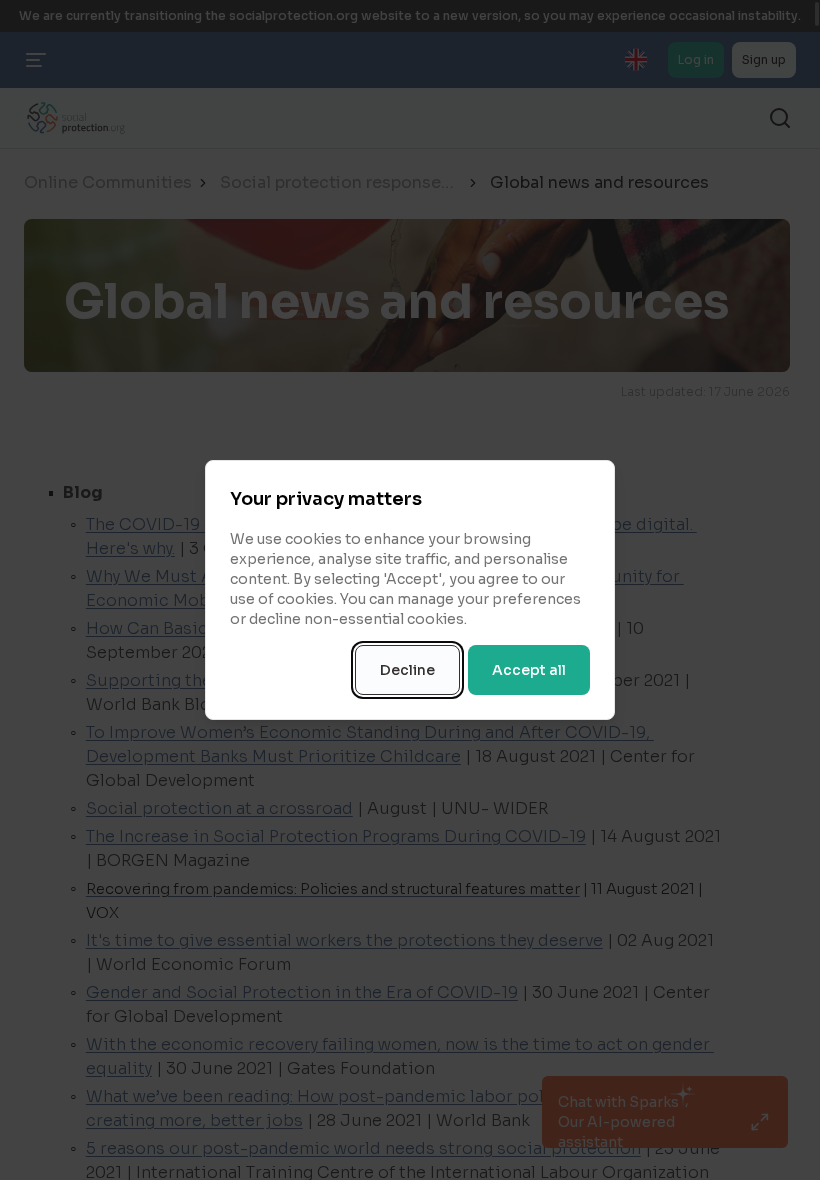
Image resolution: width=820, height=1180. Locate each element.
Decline (407, 670)
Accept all (529, 670)
